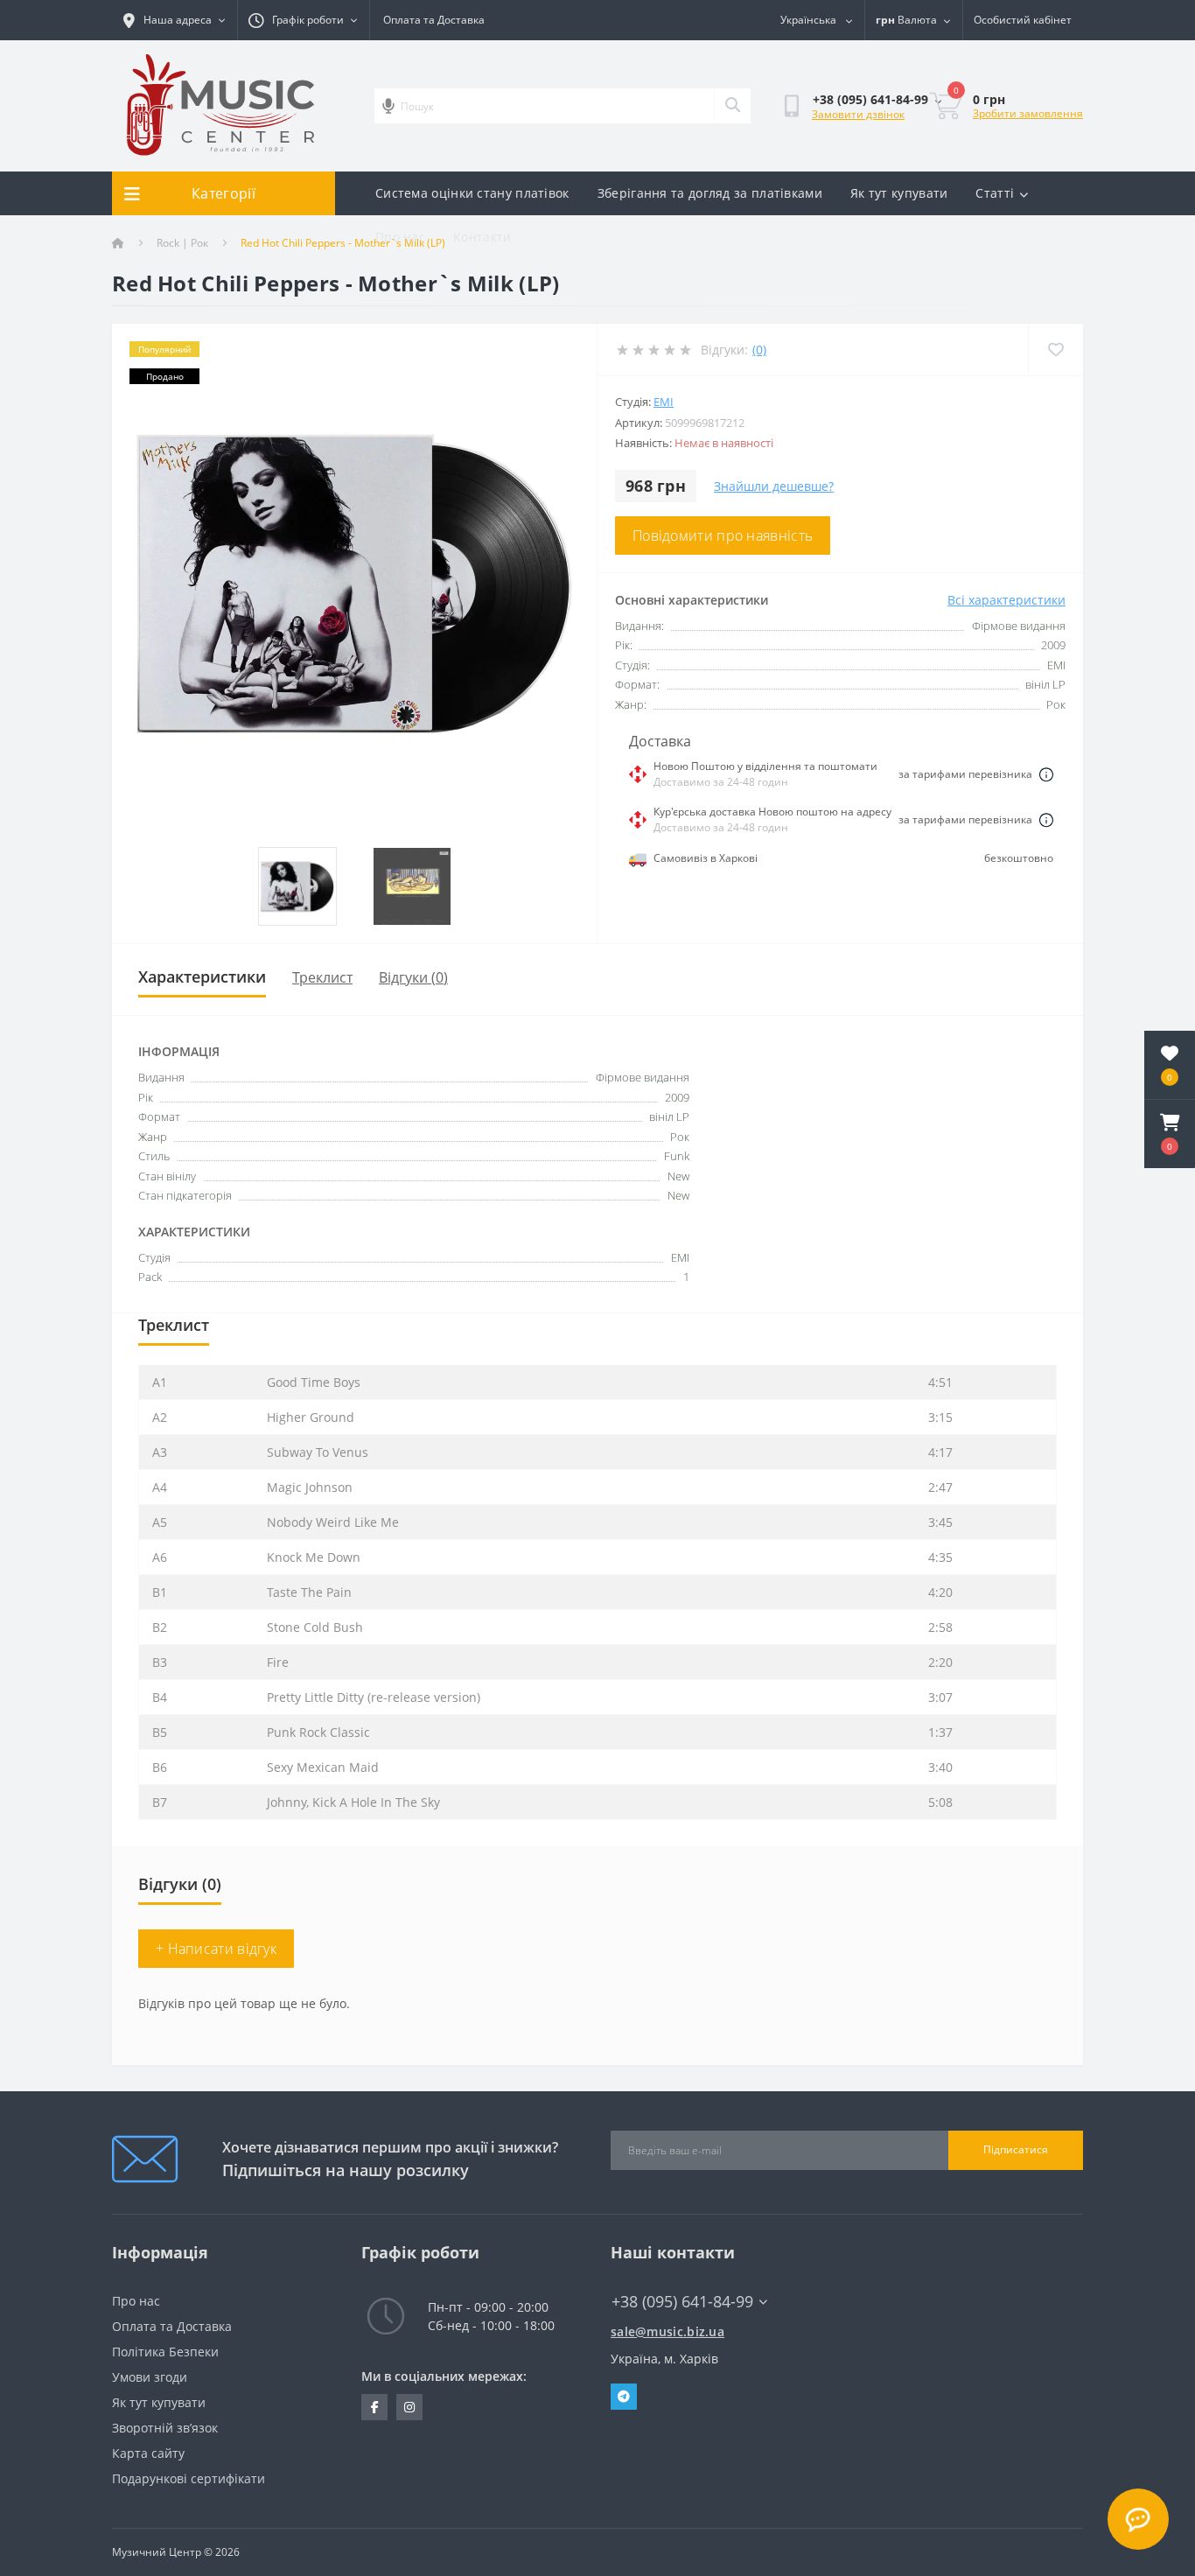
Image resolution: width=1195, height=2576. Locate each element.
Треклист (322, 977)
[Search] (732, 106)
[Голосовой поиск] (388, 106)
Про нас (400, 237)
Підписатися (1016, 2149)
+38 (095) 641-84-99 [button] (682, 2302)
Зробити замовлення (1028, 113)
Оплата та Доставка (434, 20)
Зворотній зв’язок (165, 2428)
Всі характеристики (1006, 600)
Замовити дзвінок (858, 114)
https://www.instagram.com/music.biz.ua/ (409, 2407)
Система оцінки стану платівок (472, 193)
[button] (1170, 1134)
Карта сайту (148, 2453)
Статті (995, 193)
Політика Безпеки (165, 2352)
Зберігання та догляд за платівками (710, 193)
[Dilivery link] (1046, 774)
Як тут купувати (899, 193)
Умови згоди (150, 2377)
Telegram (624, 2397)
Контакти (482, 237)
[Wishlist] (1055, 350)
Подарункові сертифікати (189, 2478)
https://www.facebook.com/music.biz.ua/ (374, 2407)
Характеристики (202, 976)
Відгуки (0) (413, 977)
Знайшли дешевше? (774, 486)
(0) (759, 350)
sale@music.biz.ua (667, 2331)
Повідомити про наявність (723, 535)
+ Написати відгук (216, 1949)
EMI (664, 402)
